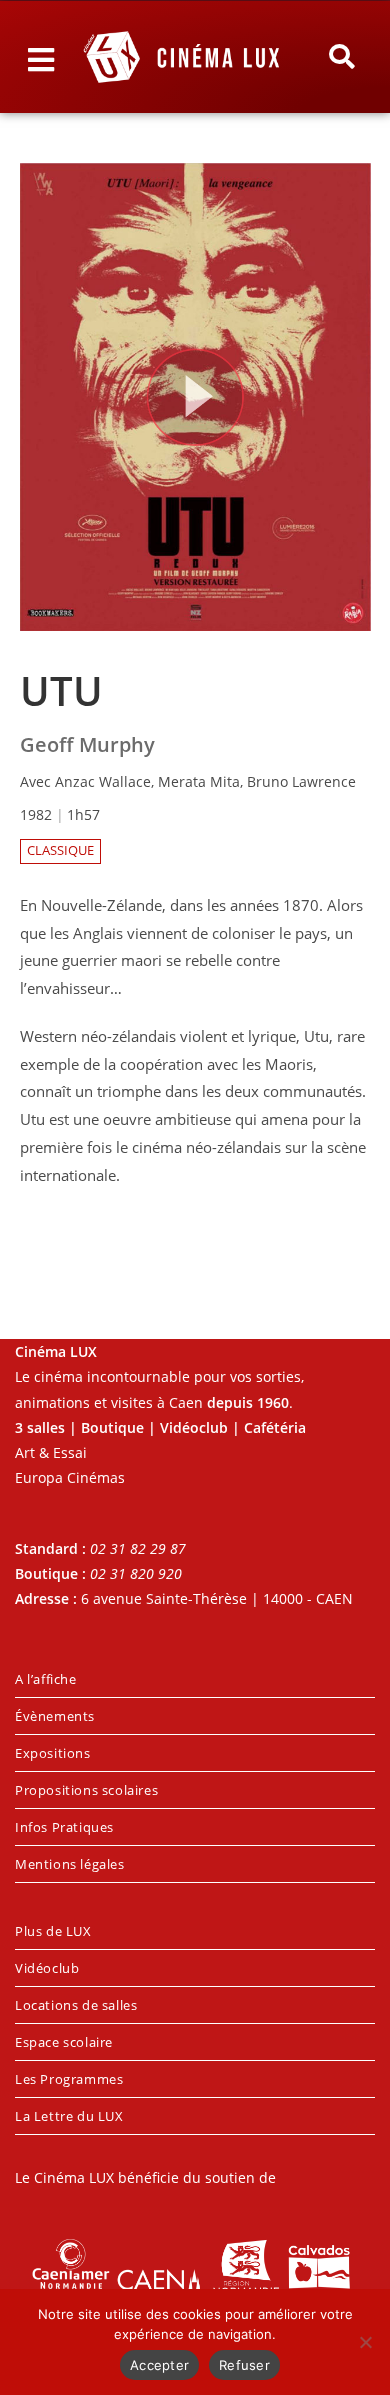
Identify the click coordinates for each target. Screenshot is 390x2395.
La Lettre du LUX (69, 2116)
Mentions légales (70, 1864)
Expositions (53, 1753)
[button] (341, 57)
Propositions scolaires (86, 1790)
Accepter (159, 2365)
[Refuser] (365, 2342)
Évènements (55, 1716)
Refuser (244, 2365)
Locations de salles (76, 2005)
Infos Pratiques (64, 1827)
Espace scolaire (64, 2042)
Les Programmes (69, 2079)
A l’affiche (46, 1679)
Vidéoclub (47, 1968)
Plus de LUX (53, 1931)
